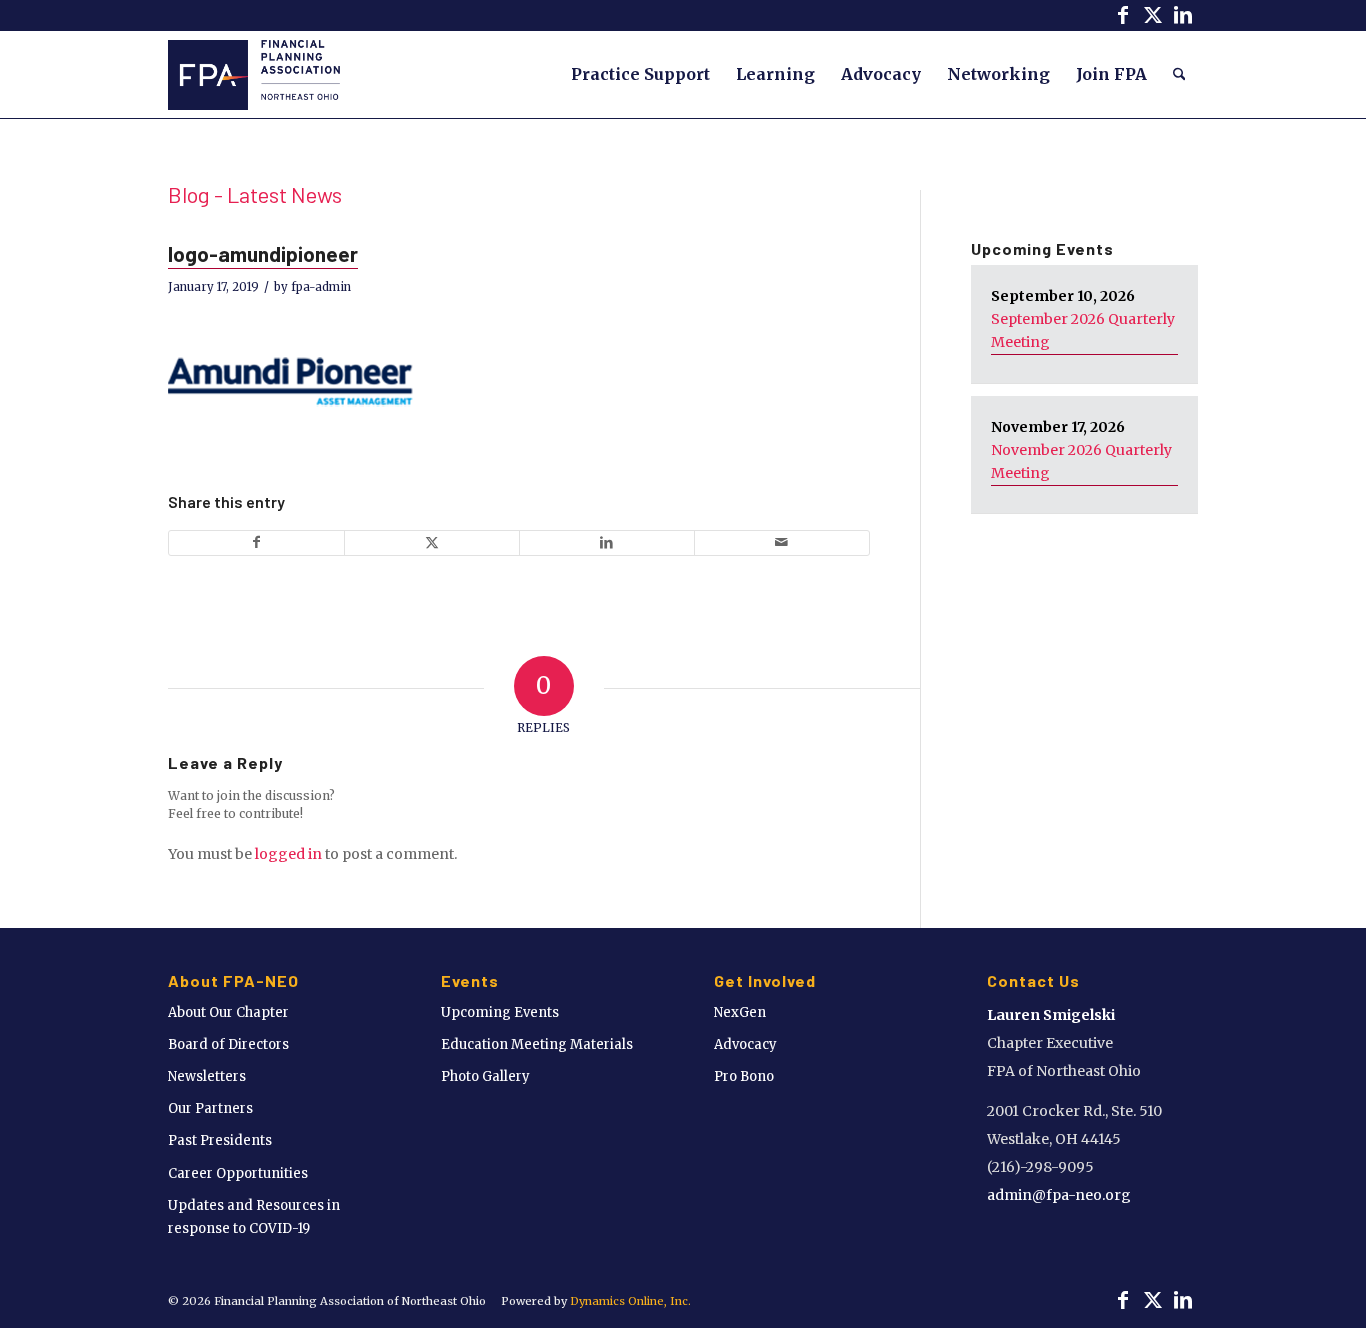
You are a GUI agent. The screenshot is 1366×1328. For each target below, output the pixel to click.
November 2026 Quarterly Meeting (1081, 461)
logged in (288, 854)
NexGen (740, 1012)
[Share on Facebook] (256, 542)
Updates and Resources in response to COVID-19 (254, 1217)
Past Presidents (220, 1140)
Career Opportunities (238, 1173)
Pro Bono (744, 1076)
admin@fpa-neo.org (1059, 1195)
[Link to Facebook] (1122, 15)
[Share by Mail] (782, 542)
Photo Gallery (485, 1076)
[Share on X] (432, 542)
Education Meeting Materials (537, 1044)
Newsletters (207, 1076)
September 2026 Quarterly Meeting (1083, 330)
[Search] (1179, 74)
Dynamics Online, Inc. (630, 1301)
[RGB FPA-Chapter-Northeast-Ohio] (254, 74)
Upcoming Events (500, 1012)
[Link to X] (1152, 15)
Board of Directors (228, 1044)
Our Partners (210, 1108)
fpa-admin (321, 287)
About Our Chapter (228, 1012)
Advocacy (745, 1044)
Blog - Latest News (255, 194)
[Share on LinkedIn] (607, 542)
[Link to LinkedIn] (1183, 15)
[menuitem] (640, 74)
